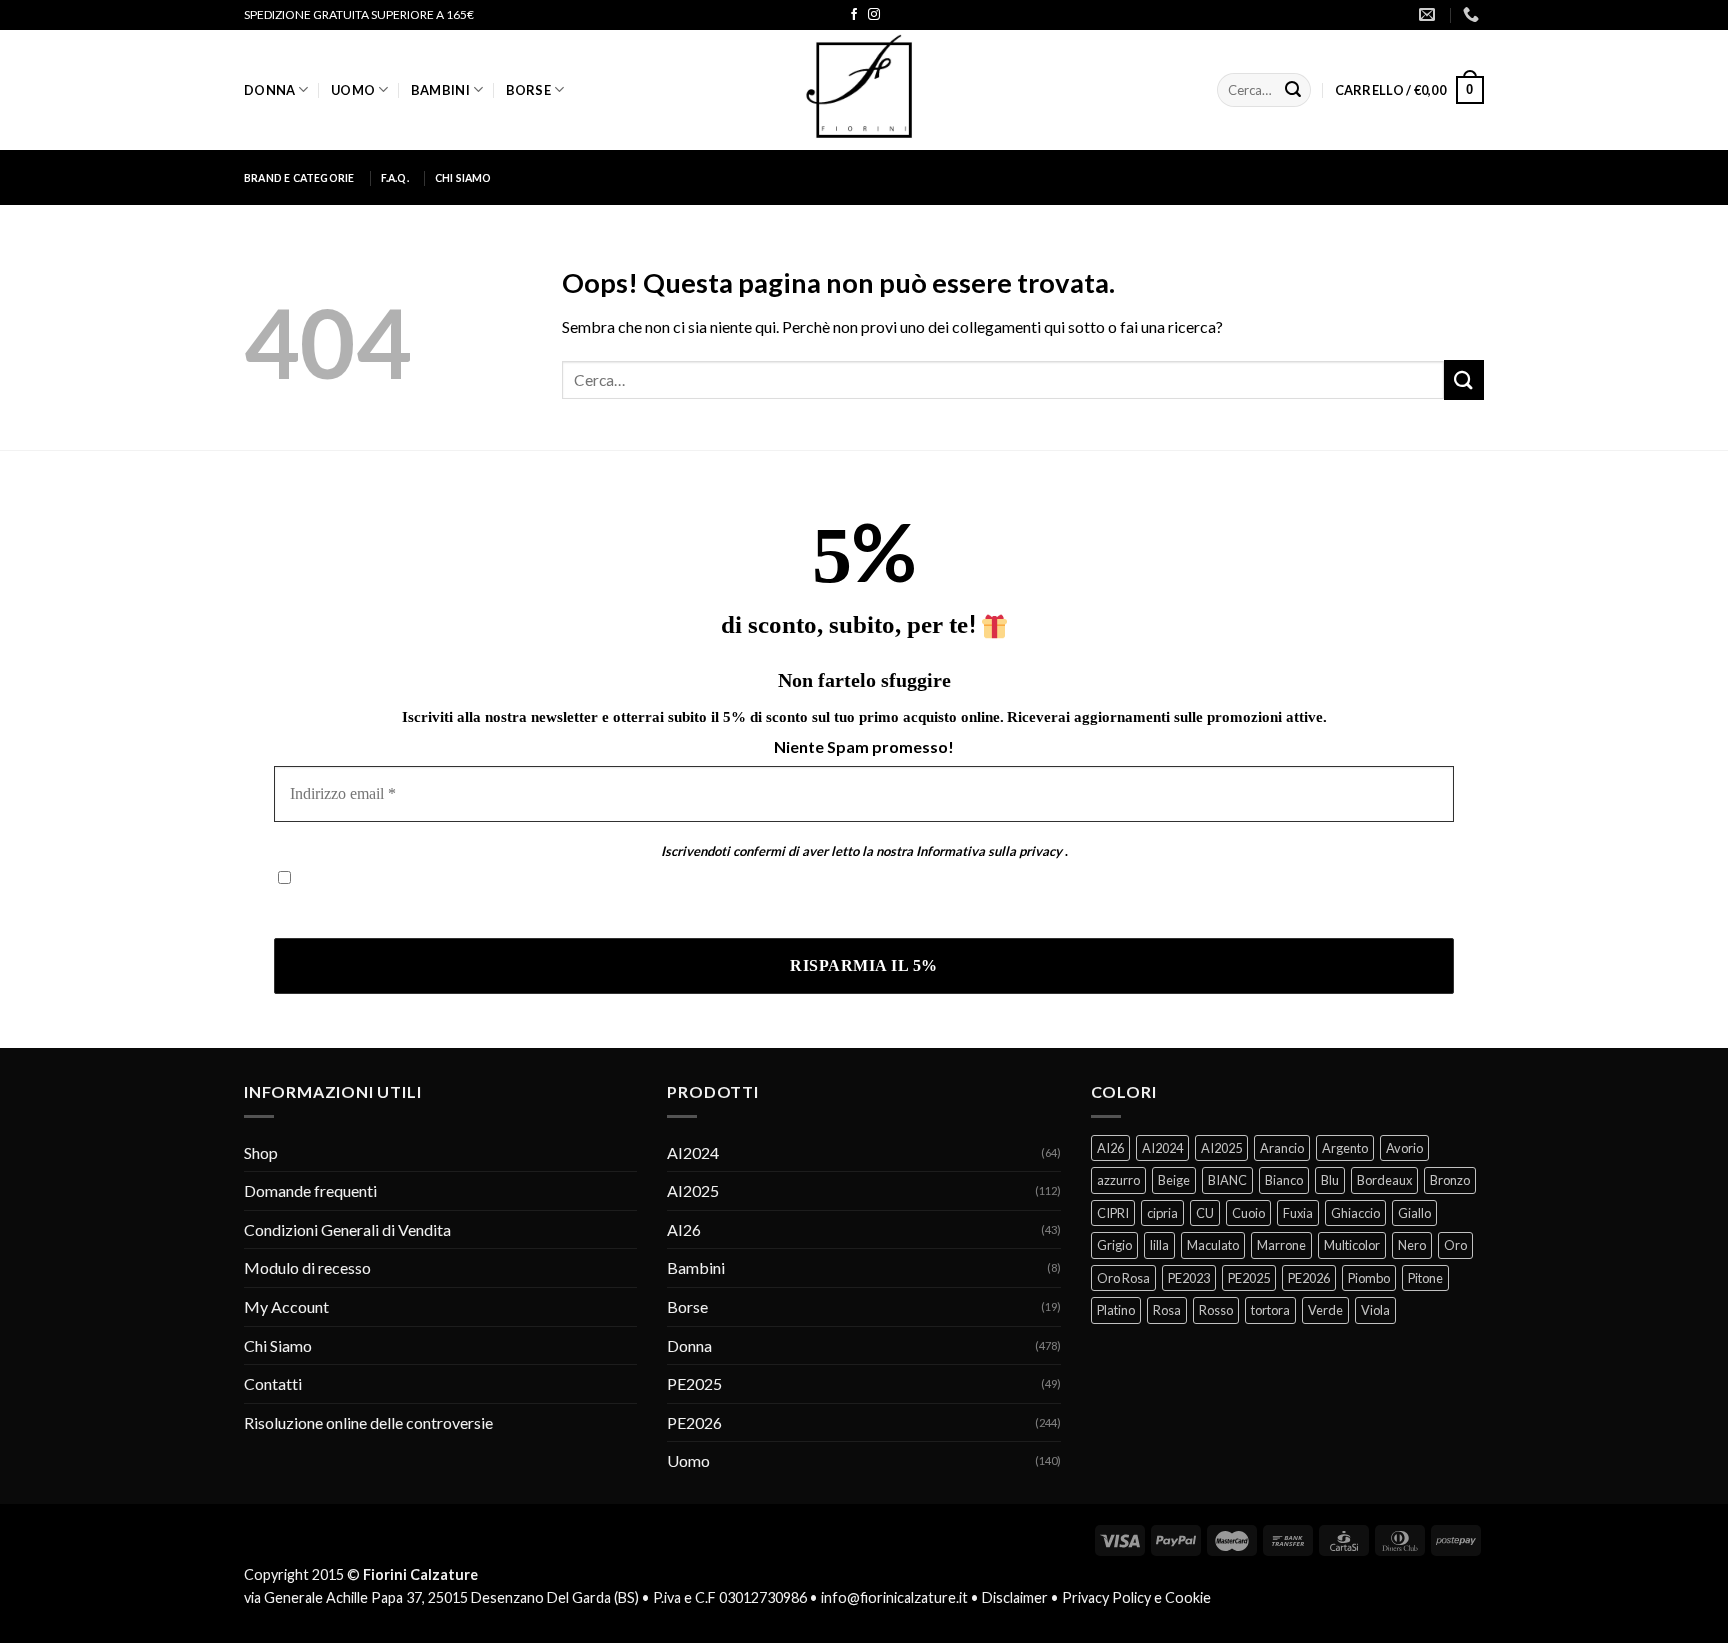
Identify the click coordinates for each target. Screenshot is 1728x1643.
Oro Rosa (1123, 1278)
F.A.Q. (395, 178)
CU (1205, 1213)
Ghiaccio (1355, 1213)
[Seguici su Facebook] (854, 15)
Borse (528, 90)
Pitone (1425, 1278)
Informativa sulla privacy (989, 851)
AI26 (684, 1229)
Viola (1375, 1310)
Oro (1455, 1245)
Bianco (1284, 1180)
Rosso (1216, 1310)
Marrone (1281, 1245)
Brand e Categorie (299, 178)
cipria (1162, 1213)
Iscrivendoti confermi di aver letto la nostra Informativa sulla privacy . (512, 908)
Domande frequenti (310, 1190)
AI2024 (693, 1152)
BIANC (1227, 1180)
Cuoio (1248, 1213)
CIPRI (1113, 1213)
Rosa (1167, 1310)
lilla (1159, 1245)
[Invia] (1293, 90)
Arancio (1282, 1148)
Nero (1412, 1245)
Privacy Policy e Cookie (1136, 1597)
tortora (1270, 1310)
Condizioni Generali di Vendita (347, 1229)
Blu (1330, 1180)
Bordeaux (1384, 1180)
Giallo (1414, 1213)
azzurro (1118, 1180)
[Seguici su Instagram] (874, 15)
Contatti (273, 1383)
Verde (1325, 1310)
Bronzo (1450, 1180)
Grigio (1114, 1245)
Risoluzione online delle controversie (368, 1422)
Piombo (1369, 1278)
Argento (1345, 1148)
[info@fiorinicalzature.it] (1429, 14)
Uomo (353, 90)
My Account (286, 1306)
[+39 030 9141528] (1473, 14)
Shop (261, 1152)
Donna (269, 90)
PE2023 (1189, 1278)
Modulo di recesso (307, 1267)
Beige (1174, 1180)
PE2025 (694, 1383)
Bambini (440, 90)
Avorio (1404, 1148)
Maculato (1213, 1245)
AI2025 (693, 1190)
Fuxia (1298, 1213)
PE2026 (694, 1422)
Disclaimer (1015, 1597)
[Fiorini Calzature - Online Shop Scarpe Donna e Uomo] (864, 90)
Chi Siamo (463, 178)
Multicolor (1352, 1245)
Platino (1116, 1310)
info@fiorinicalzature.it (894, 1597)
